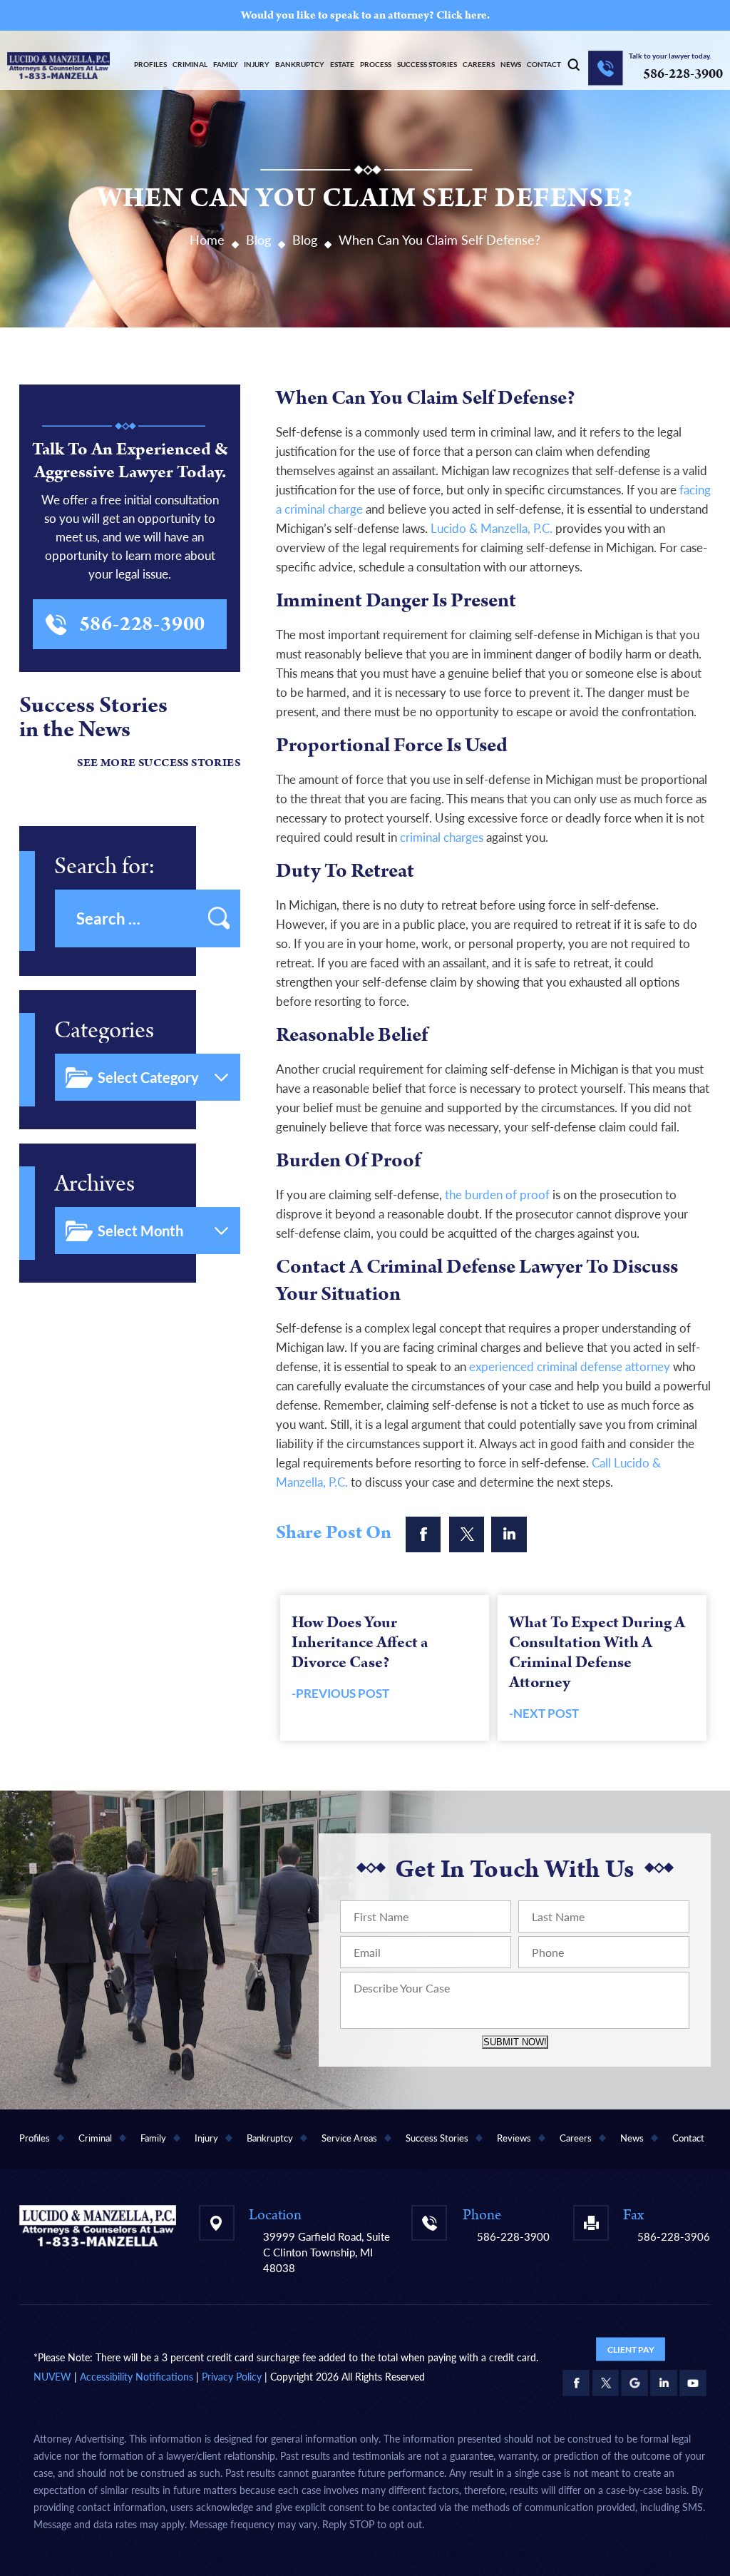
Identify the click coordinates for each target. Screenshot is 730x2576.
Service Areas (349, 2138)
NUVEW (52, 2377)
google (634, 2383)
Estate (342, 64)
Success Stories (427, 64)
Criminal (190, 64)
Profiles (150, 64)
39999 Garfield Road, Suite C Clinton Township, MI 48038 (327, 2252)
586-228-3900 (683, 74)
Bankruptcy (300, 64)
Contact (544, 64)
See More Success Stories (159, 763)
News (511, 64)
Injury (257, 64)
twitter (466, 1534)
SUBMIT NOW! (515, 2042)
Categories (104, 1030)
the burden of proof (497, 1195)
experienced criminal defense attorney (570, 1366)
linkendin (509, 1534)
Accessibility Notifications (137, 2377)
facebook (423, 1534)
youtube (693, 2383)
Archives (94, 1184)
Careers (479, 64)
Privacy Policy (232, 2377)
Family (226, 64)
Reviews (514, 2138)
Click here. (463, 15)
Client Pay (631, 2349)
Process (376, 64)
